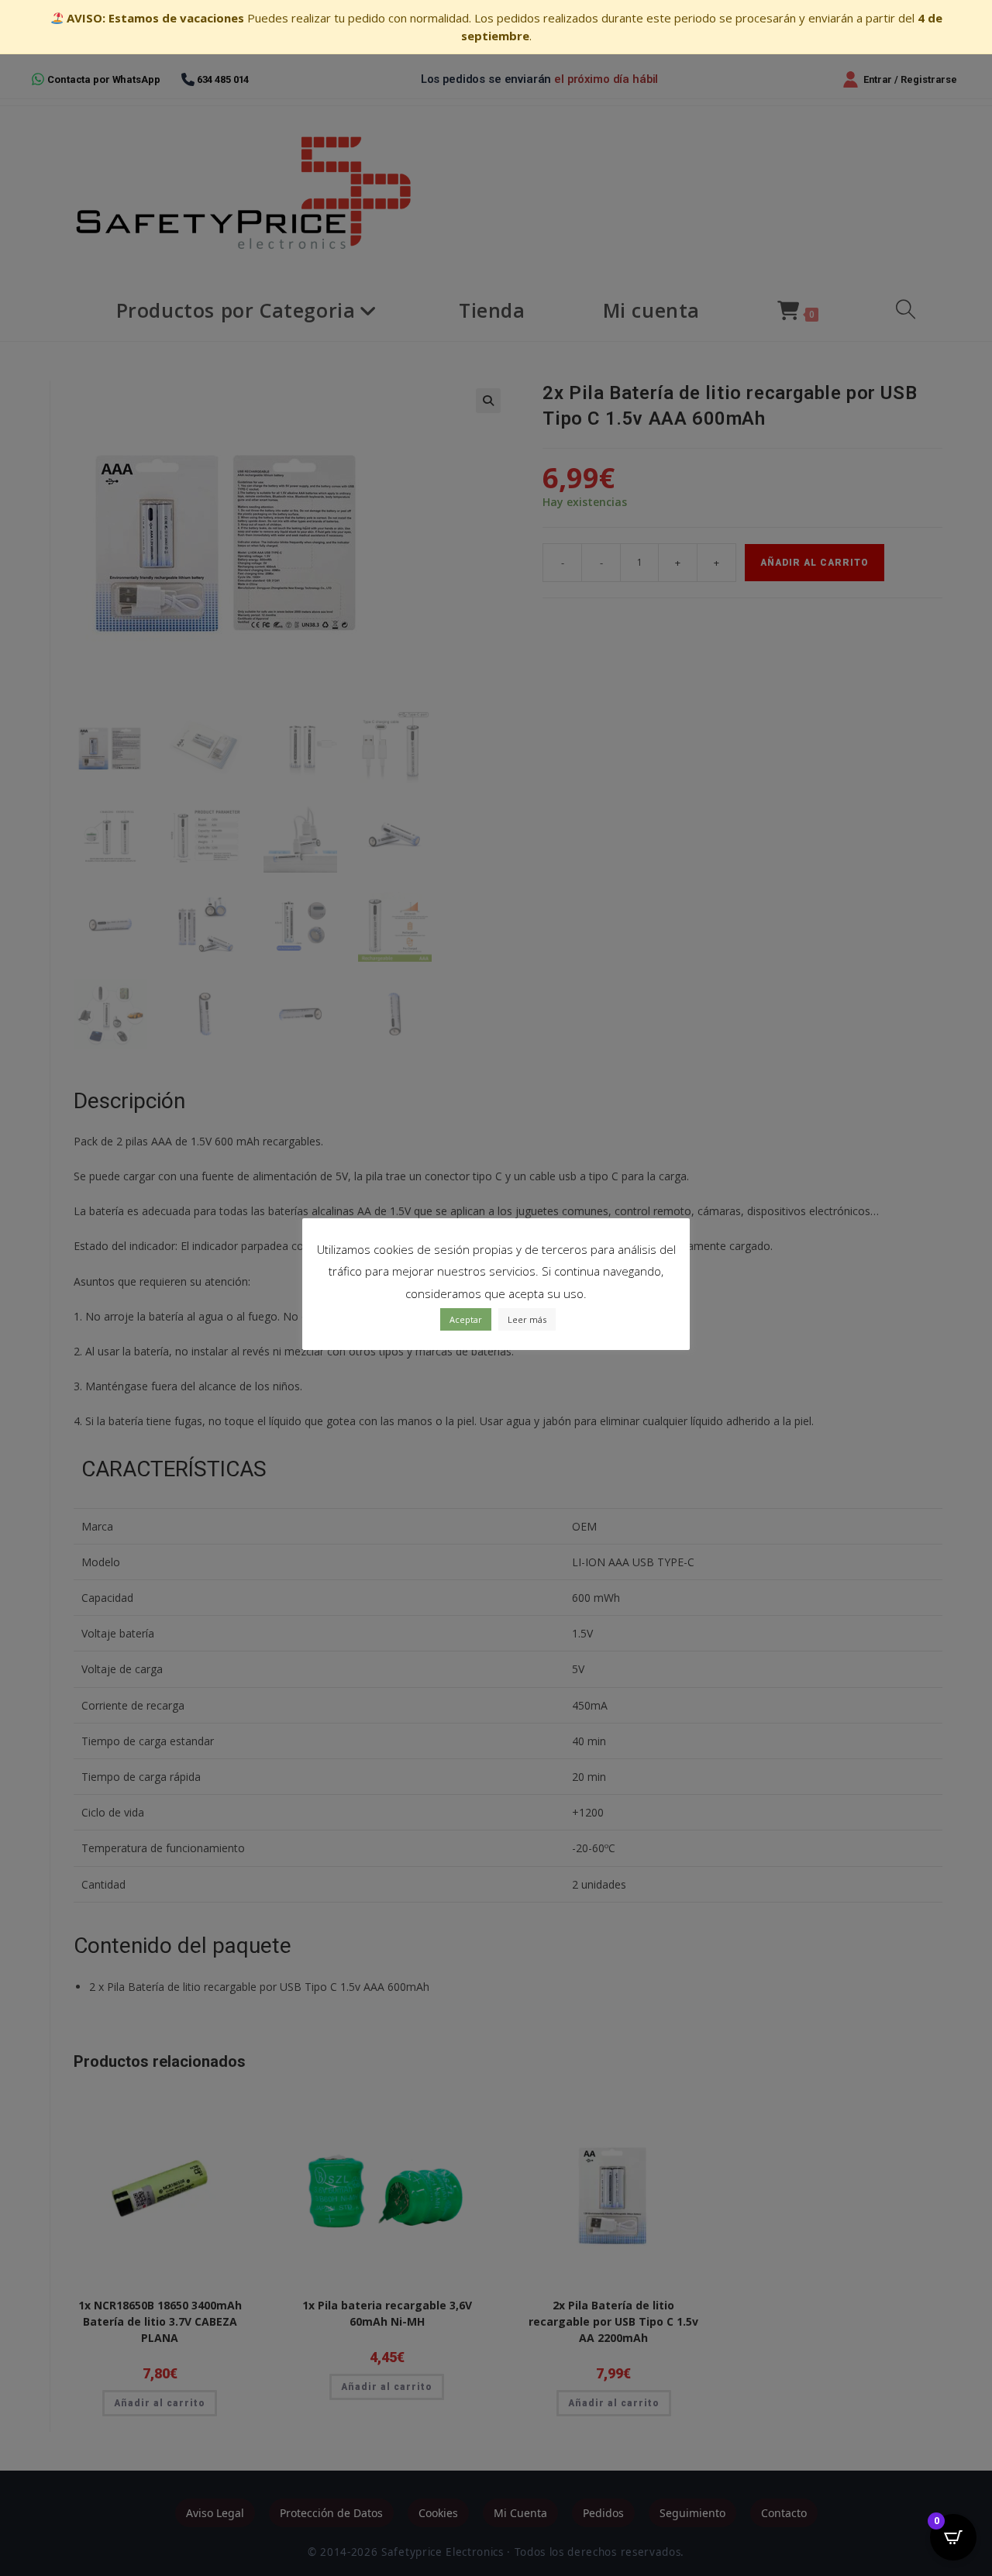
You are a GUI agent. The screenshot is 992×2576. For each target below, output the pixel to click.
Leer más (527, 1319)
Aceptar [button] (466, 1319)
